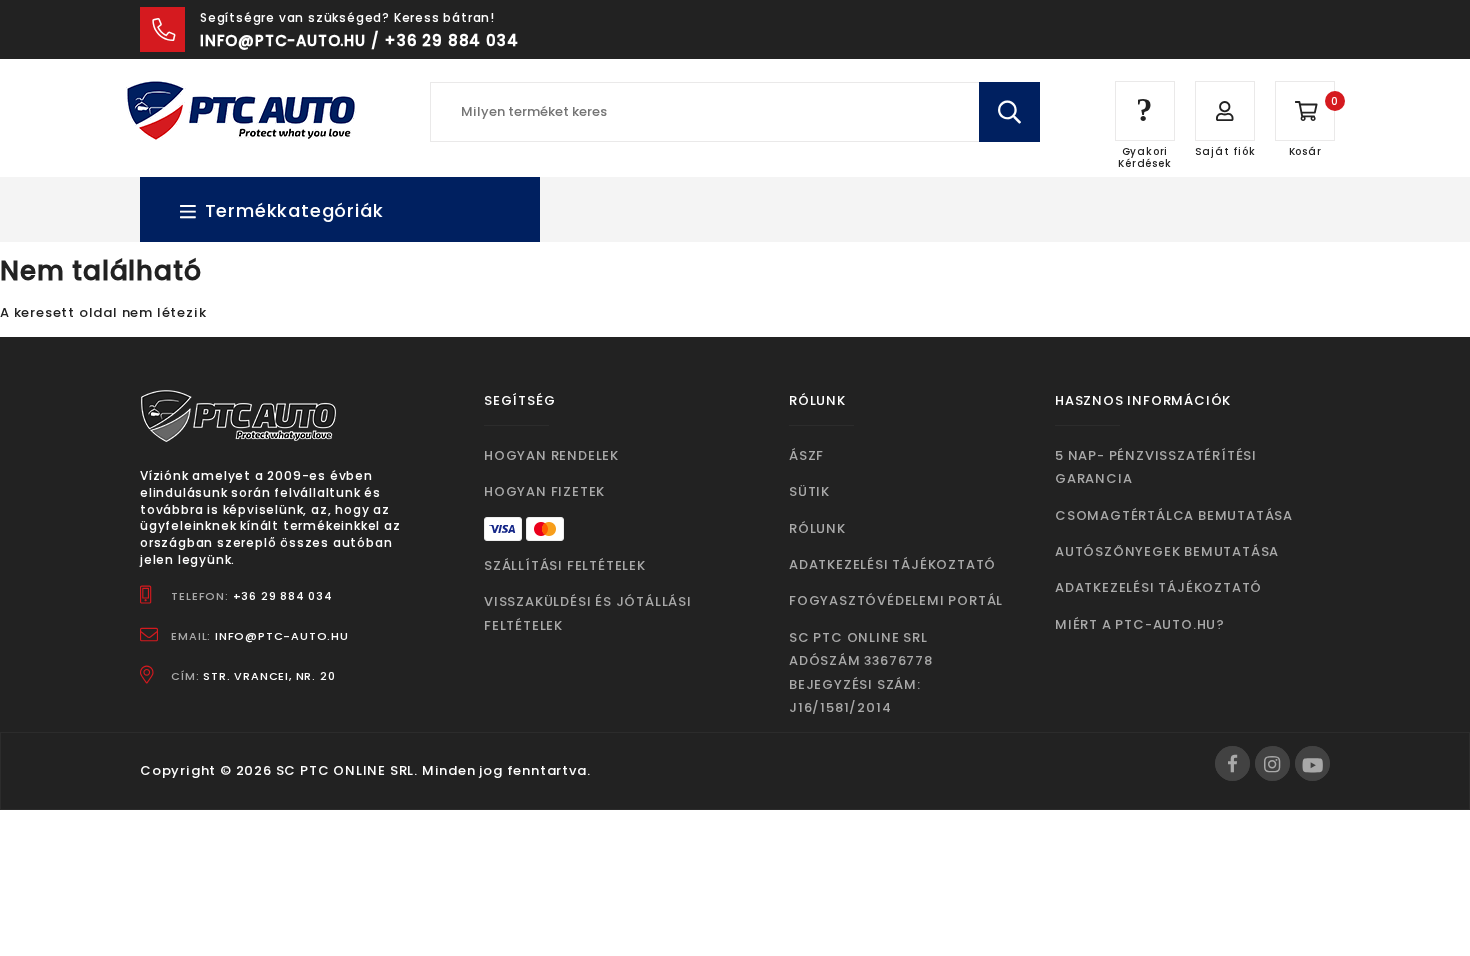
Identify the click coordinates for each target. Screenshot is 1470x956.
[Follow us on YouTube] (1312, 763)
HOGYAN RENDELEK (551, 455)
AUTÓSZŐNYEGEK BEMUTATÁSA (1167, 551)
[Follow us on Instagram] (1272, 763)
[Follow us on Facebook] (1232, 763)
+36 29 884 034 (283, 596)
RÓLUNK (817, 528)
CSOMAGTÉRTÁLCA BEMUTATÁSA (1174, 515)
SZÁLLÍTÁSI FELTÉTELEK (565, 565)
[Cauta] (1009, 112)
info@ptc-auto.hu (282, 636)
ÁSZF (806, 455)
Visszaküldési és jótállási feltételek (588, 613)
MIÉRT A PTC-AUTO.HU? (1140, 624)
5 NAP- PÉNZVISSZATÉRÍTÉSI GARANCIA (1156, 467)
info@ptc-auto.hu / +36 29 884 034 (359, 40)
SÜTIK (809, 491)
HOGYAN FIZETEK (544, 491)
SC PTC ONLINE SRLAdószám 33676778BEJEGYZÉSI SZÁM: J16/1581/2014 (861, 672)
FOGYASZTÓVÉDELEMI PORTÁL (896, 600)
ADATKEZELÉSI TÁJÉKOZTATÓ (892, 564)
